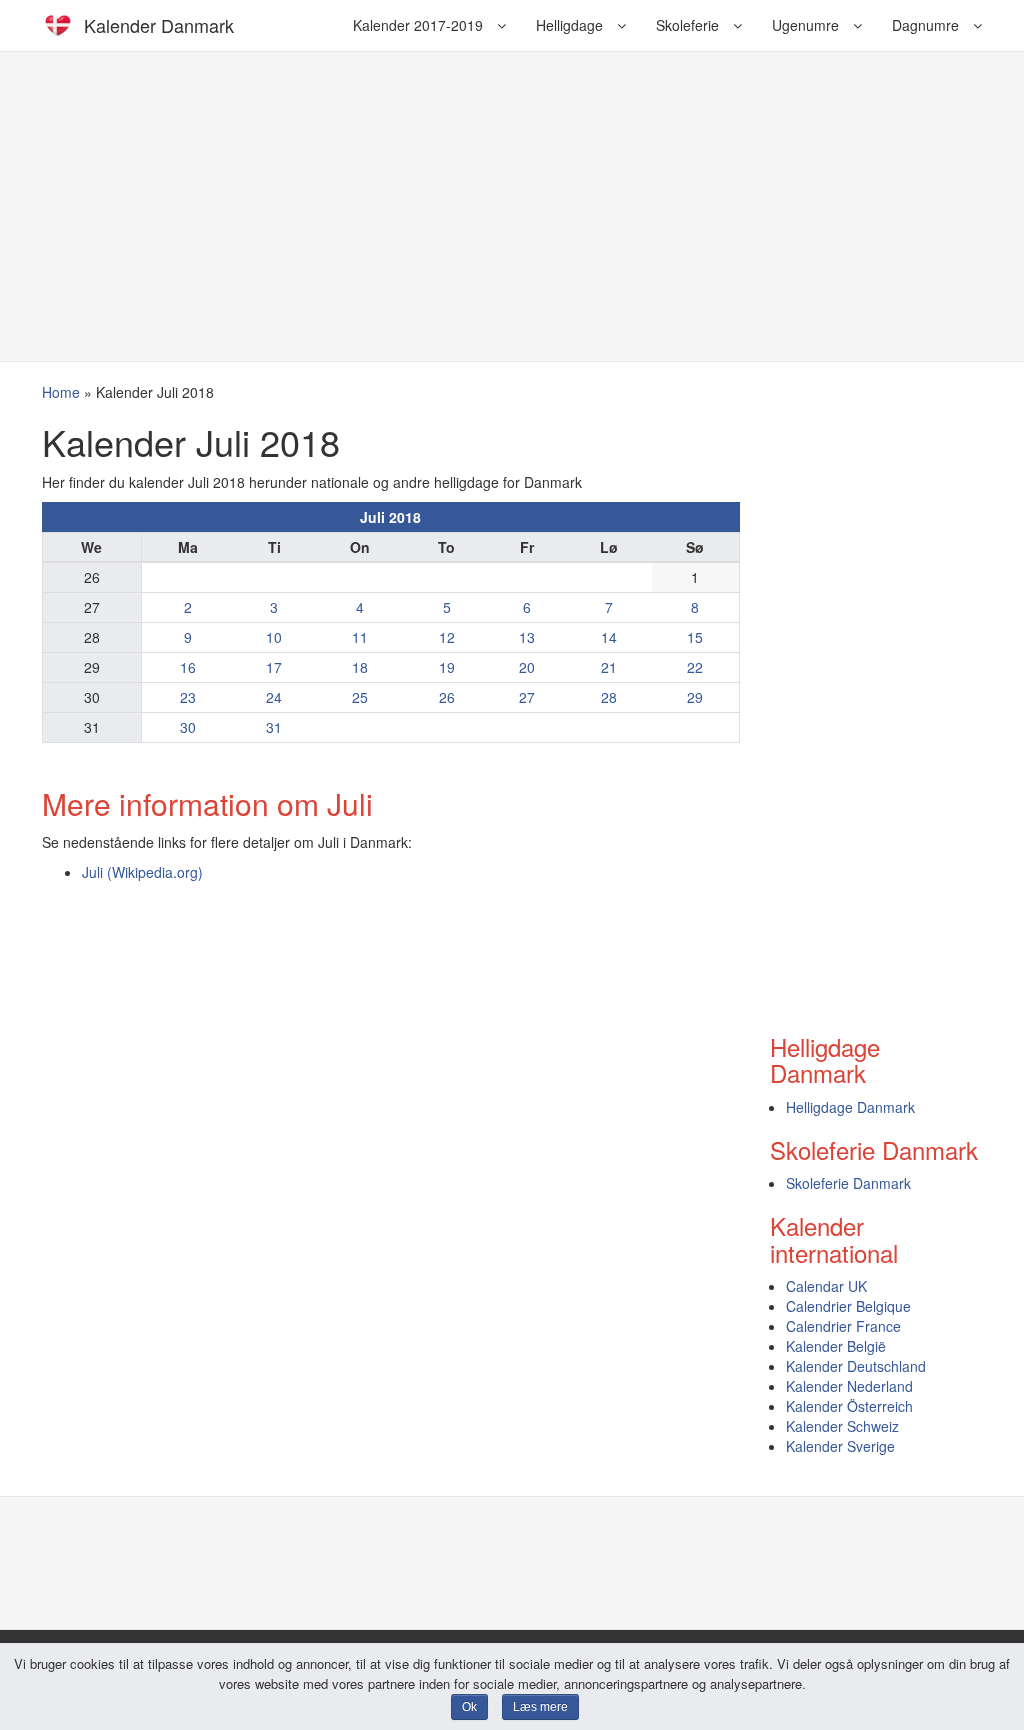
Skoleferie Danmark (848, 1183)
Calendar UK (826, 1286)
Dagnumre (927, 25)
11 (360, 637)
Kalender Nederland (849, 1386)
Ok (469, 1707)
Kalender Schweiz (842, 1426)
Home (61, 392)
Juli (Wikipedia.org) (142, 872)
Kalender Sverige (840, 1446)
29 (695, 697)
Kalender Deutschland (856, 1366)
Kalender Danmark (159, 25)
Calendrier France (843, 1326)
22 (695, 667)
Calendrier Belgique (848, 1306)
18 (360, 667)
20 (527, 667)
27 (527, 697)
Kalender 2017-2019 (420, 25)
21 (609, 667)
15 (695, 637)
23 (188, 697)
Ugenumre (807, 25)
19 (447, 667)
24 (274, 697)
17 (274, 667)
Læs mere (540, 1707)
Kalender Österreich (849, 1406)
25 (360, 697)
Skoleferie (689, 25)
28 (609, 697)
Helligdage (571, 25)
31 (274, 727)
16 (188, 667)
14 (609, 637)
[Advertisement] (512, 206)
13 (527, 637)
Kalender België (836, 1346)
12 (447, 637)
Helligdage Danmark (850, 1107)
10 (274, 637)
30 (188, 727)
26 (447, 697)
